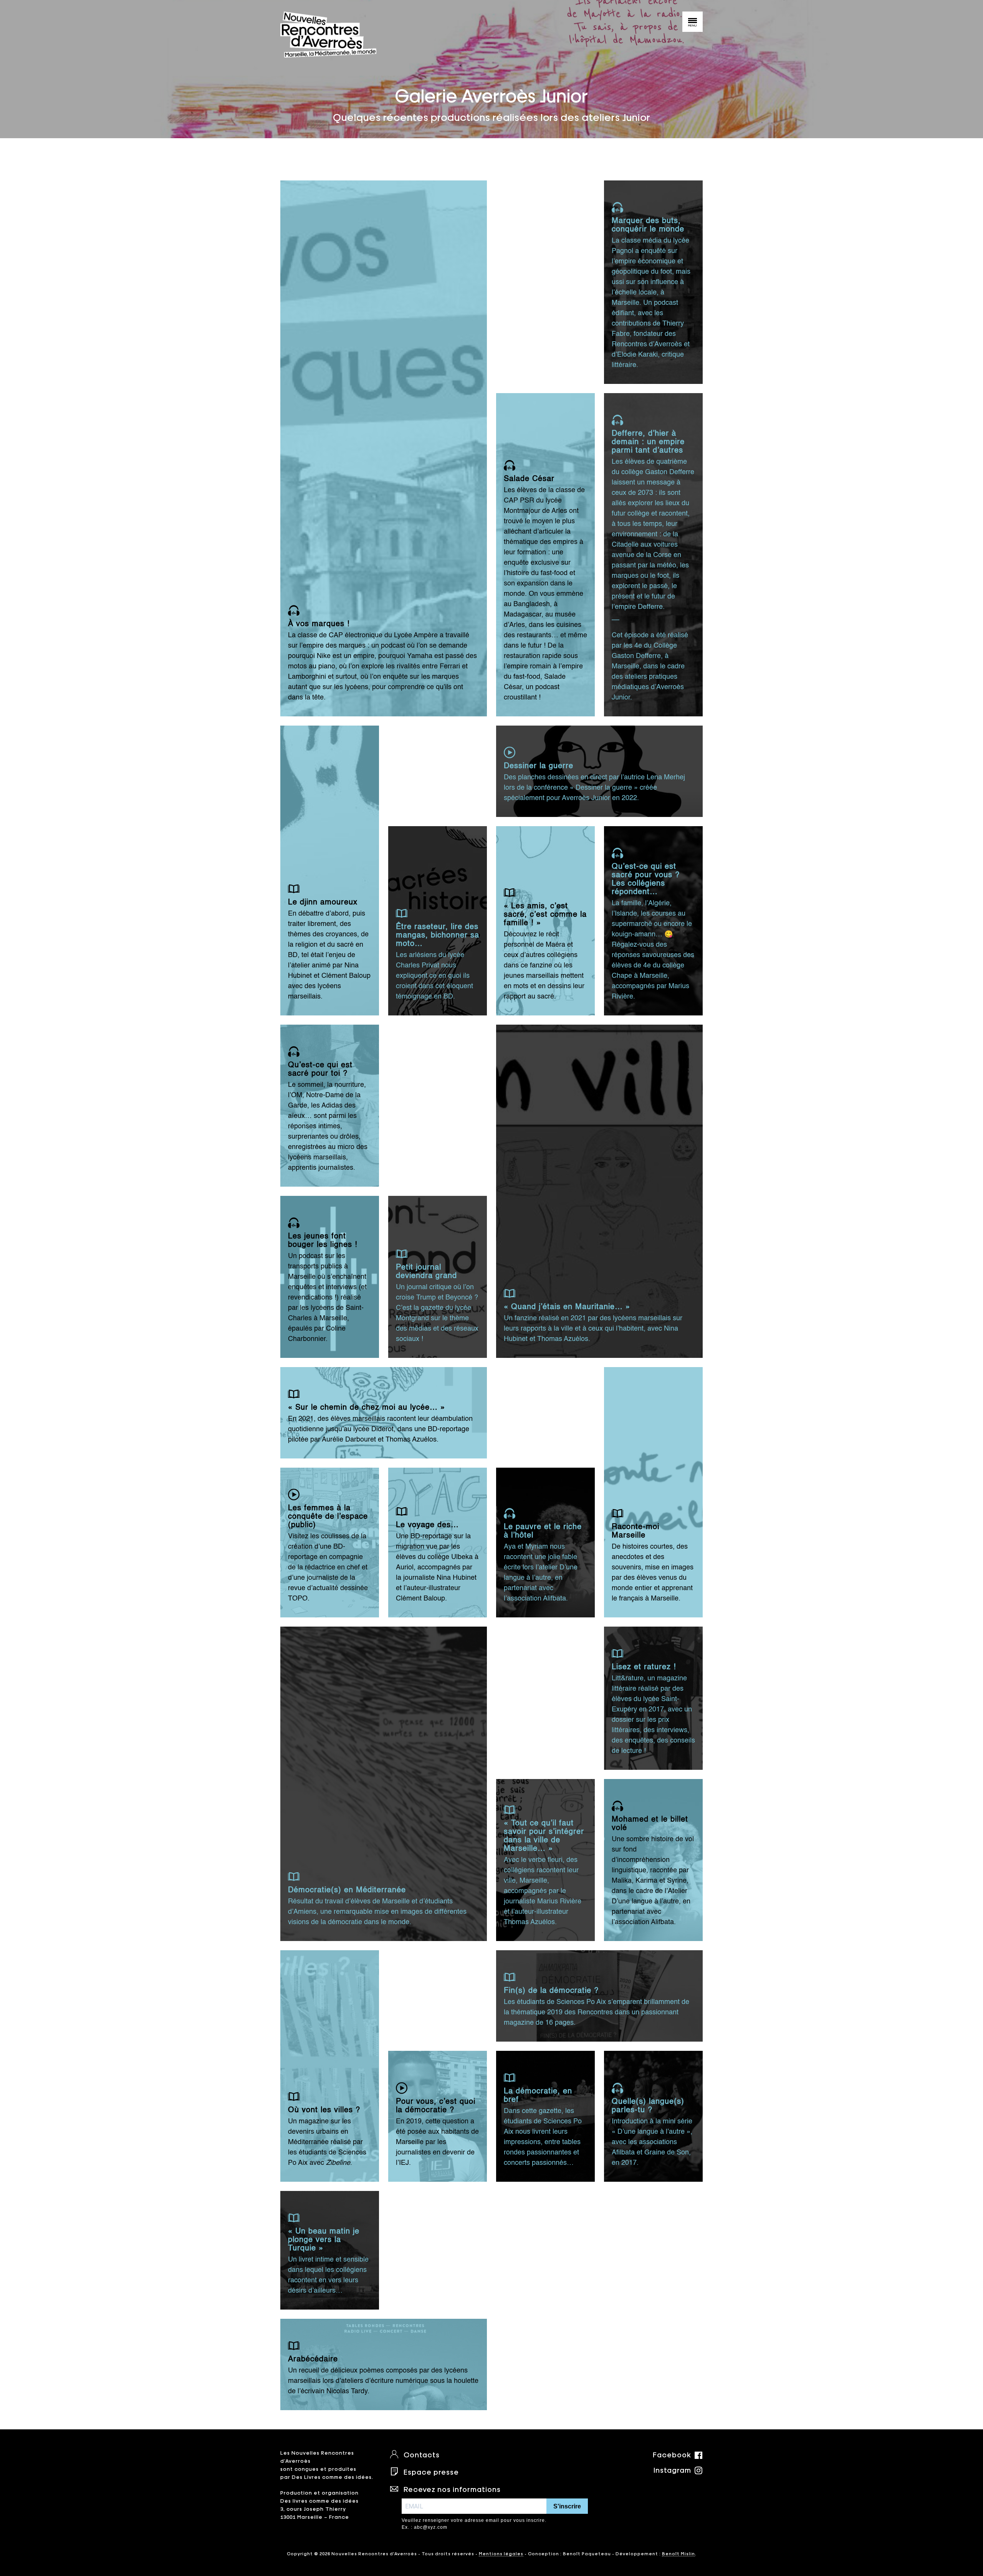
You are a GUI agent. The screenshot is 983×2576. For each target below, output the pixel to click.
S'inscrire (567, 2506)
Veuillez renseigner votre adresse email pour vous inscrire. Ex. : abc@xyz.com (474, 2524)
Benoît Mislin (679, 2553)
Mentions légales (501, 2553)
